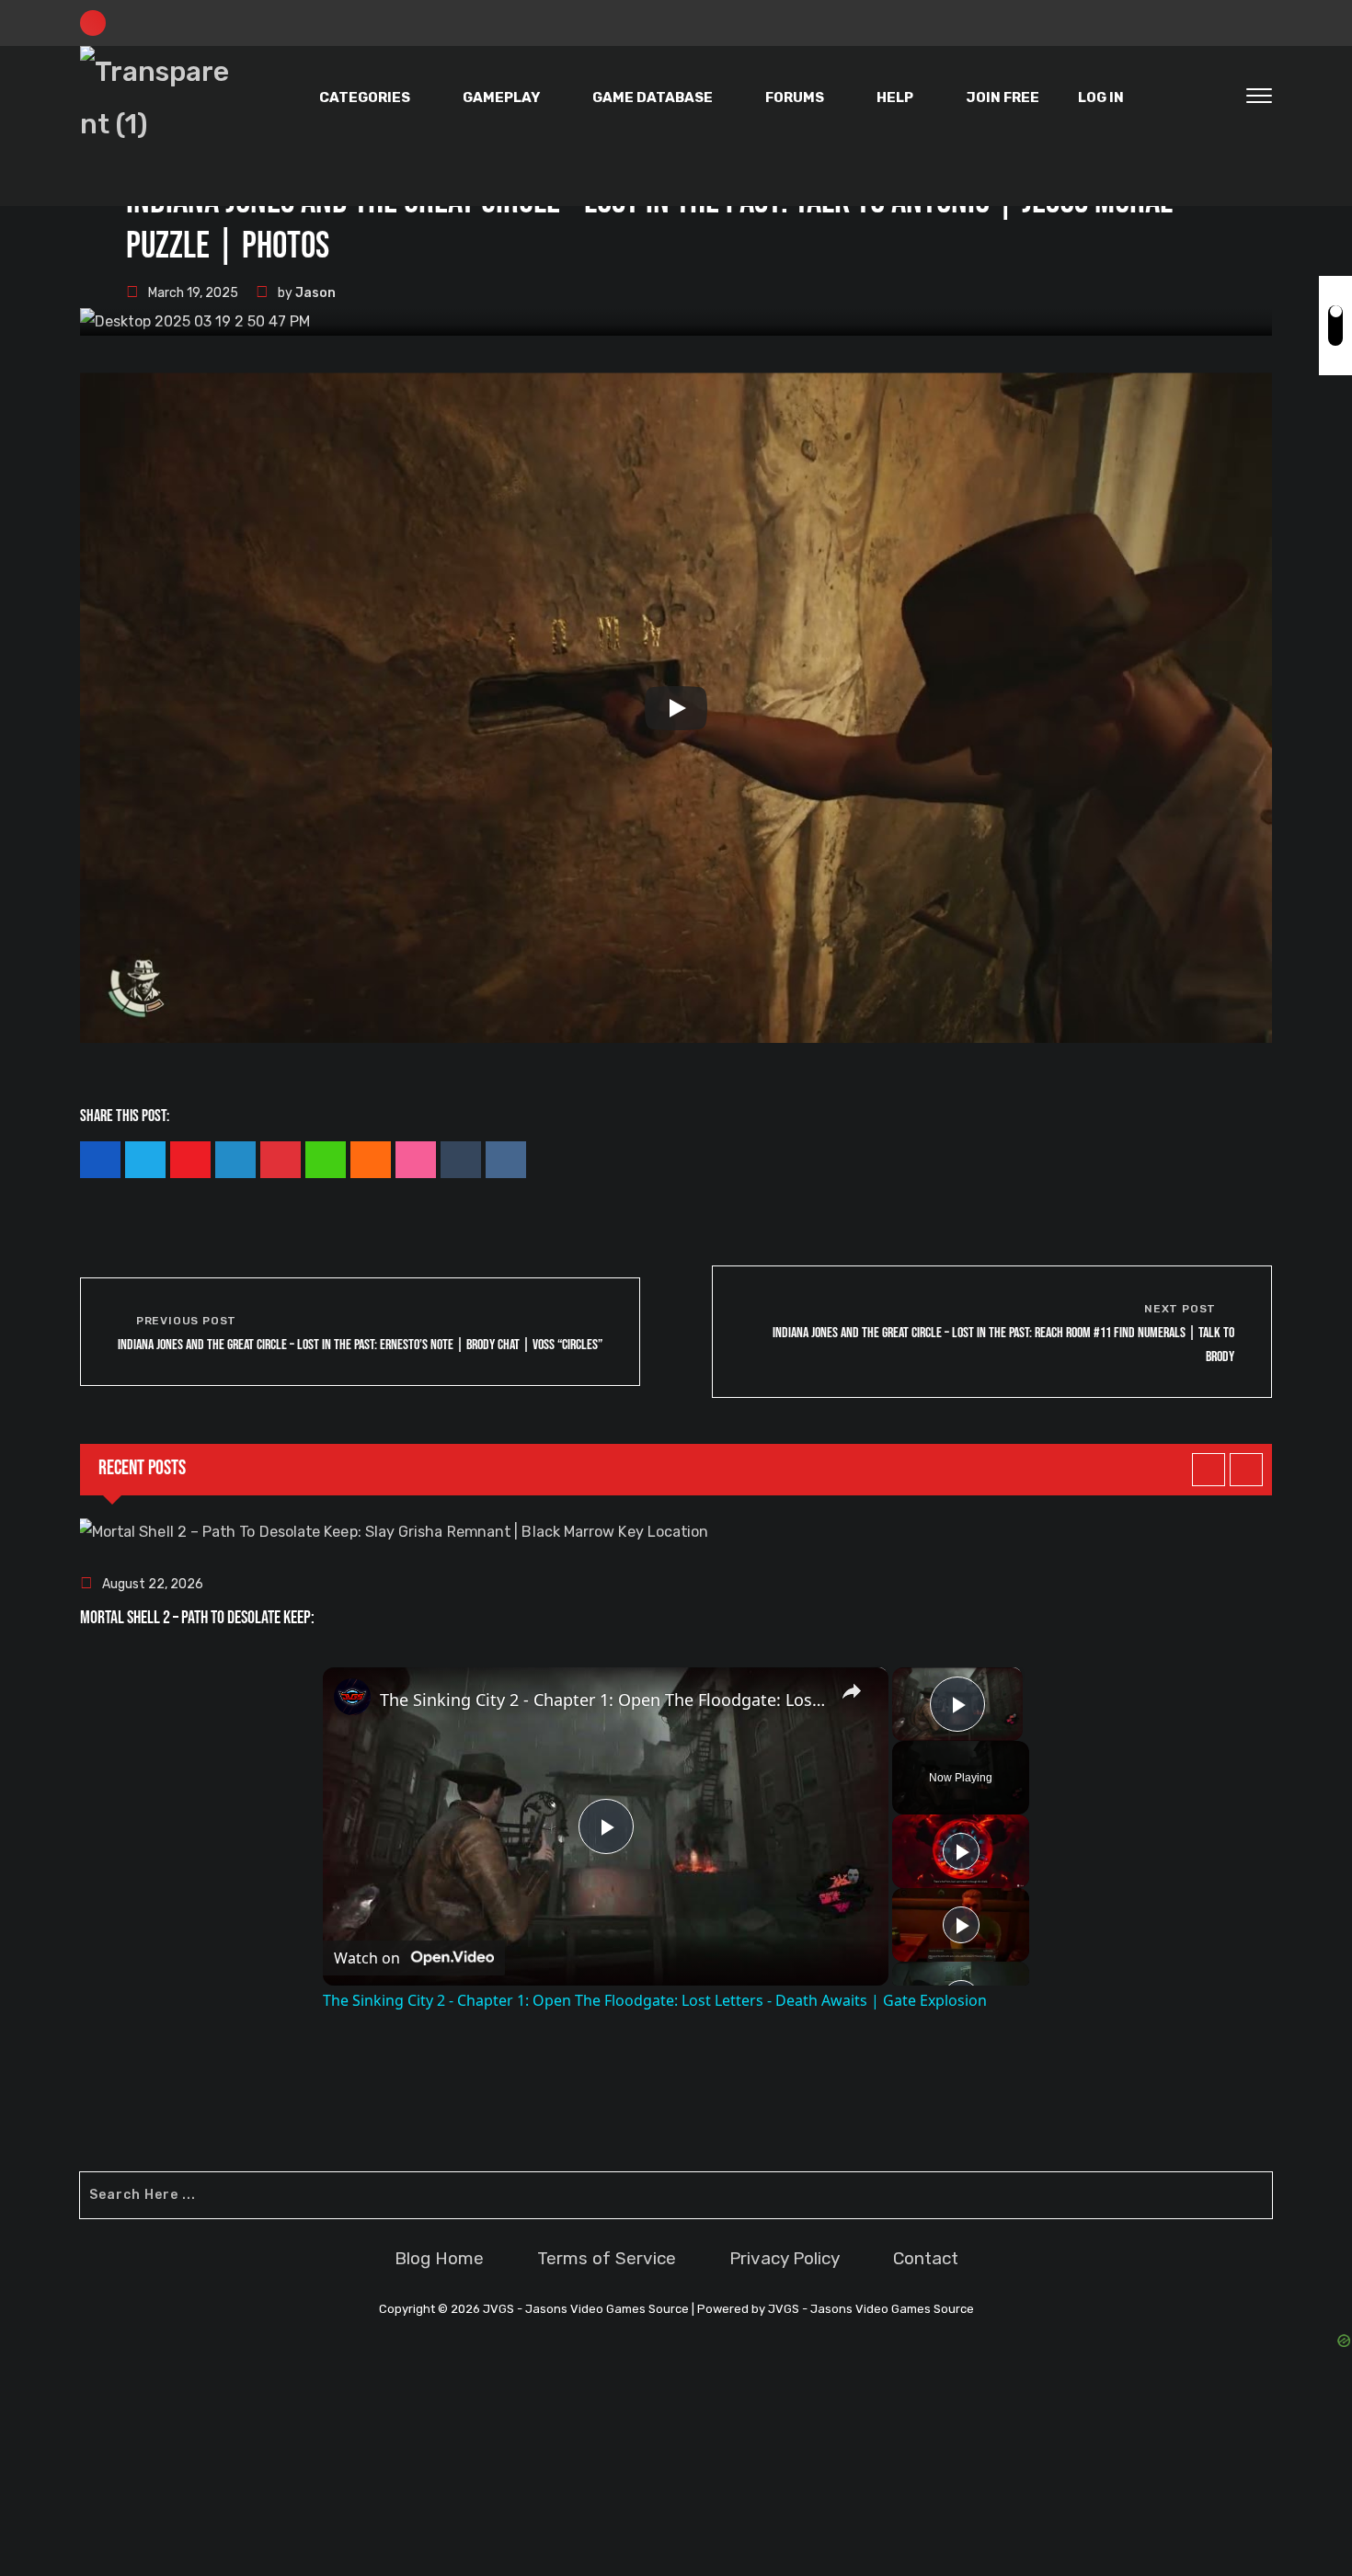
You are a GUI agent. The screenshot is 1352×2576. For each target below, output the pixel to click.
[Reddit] (506, 1160)
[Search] (1220, 98)
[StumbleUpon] (416, 1160)
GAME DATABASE (653, 97)
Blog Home (439, 2258)
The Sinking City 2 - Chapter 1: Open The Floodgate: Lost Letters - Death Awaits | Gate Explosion (603, 1700)
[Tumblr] (461, 1160)
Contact (926, 2258)
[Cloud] (371, 1160)
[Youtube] (190, 1160)
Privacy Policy (785, 2258)
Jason (315, 293)
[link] (352, 1697)
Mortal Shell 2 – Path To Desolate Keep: (197, 1618)
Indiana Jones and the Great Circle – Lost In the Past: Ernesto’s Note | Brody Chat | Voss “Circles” (360, 1345)
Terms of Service (607, 2258)
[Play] (676, 708)
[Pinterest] (281, 1160)
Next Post (1180, 1309)
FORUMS (795, 97)
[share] (852, 1691)
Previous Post (186, 1321)
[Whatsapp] (326, 1160)
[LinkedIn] (235, 1160)
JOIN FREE (1003, 97)
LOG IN (1101, 97)
